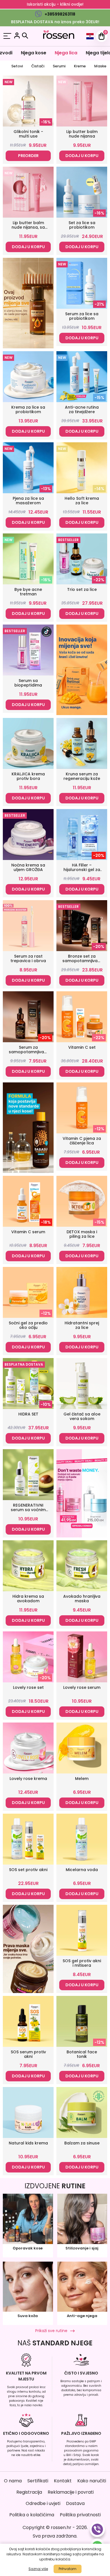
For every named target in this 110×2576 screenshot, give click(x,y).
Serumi (59, 66)
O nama (13, 2481)
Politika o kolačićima (32, 2515)
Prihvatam (68, 2569)
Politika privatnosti (80, 2515)
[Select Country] (90, 36)
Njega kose (34, 53)
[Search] (25, 36)
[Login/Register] (17, 36)
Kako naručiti (92, 2481)
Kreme (80, 66)
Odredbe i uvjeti (43, 2503)
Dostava (75, 2503)
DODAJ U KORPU (82, 156)
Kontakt (63, 2481)
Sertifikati (38, 2481)
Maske (100, 66)
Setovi (17, 66)
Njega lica (66, 53)
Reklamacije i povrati (71, 2492)
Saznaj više (38, 2569)
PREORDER (28, 156)
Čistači (38, 66)
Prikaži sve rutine (51, 2331)
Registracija (29, 2492)
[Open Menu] (7, 36)
